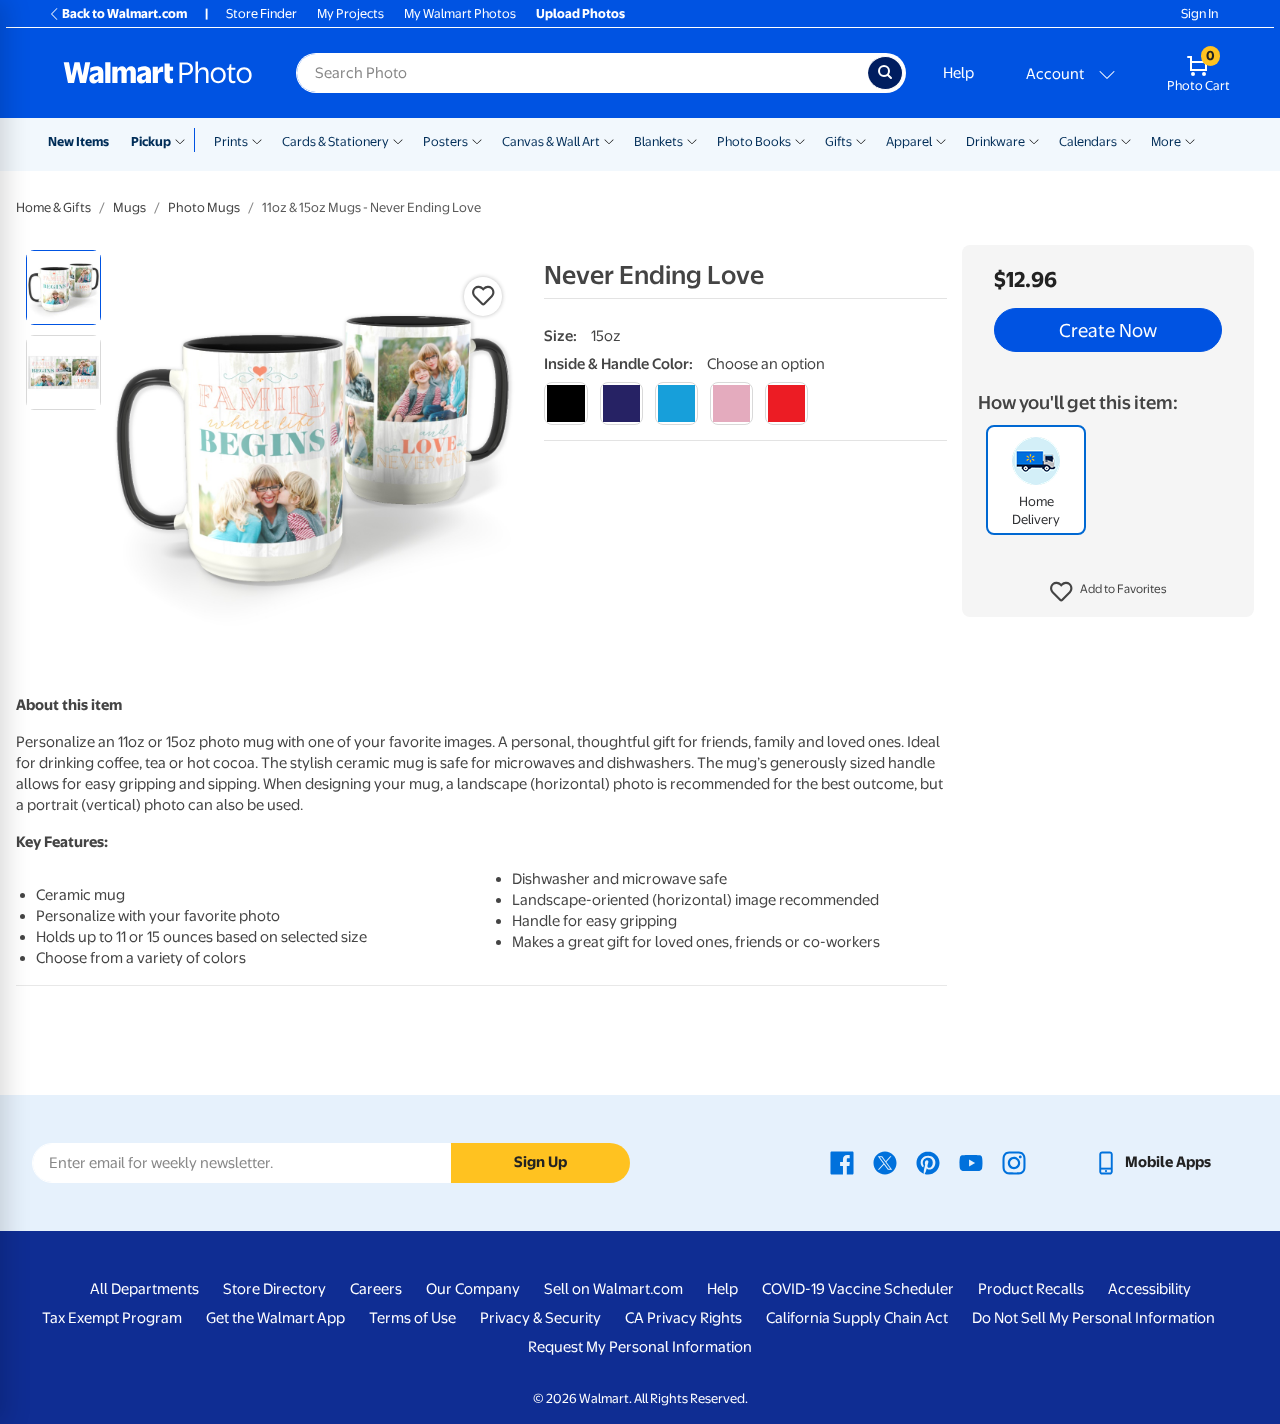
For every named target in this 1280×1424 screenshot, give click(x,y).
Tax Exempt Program (112, 1318)
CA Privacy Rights (683, 1318)
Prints (231, 141)
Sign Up (540, 1162)
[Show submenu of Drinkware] (1034, 140)
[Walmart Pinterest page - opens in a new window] (928, 1162)
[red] (786, 403)
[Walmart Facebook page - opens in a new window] (842, 1162)
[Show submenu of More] (1190, 140)
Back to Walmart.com (124, 13)
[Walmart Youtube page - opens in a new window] (971, 1162)
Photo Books (754, 141)
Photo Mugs (204, 207)
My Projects (350, 13)
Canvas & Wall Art (551, 141)
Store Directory (274, 1289)
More (1166, 141)
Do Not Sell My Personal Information (1093, 1318)
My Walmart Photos (460, 13)
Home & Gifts (53, 207)
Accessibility (1149, 1289)
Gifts (838, 141)
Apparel (909, 141)
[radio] (63, 287)
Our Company (473, 1289)
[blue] (621, 403)
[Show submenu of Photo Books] (800, 140)
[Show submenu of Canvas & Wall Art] (609, 140)
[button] (1108, 592)
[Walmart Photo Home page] (158, 73)
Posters (445, 141)
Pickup (151, 141)
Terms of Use (412, 1318)
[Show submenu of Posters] (477, 140)
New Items (78, 141)
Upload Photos (580, 13)
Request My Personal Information (640, 1347)
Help (958, 73)
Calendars (1088, 141)
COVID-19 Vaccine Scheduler (858, 1289)
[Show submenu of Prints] (257, 140)
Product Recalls (1031, 1289)
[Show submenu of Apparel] (941, 140)
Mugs (129, 207)
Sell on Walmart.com (613, 1289)
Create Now (1108, 330)
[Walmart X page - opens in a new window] (885, 1162)
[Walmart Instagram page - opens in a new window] (1014, 1162)
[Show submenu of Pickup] (184, 140)
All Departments (144, 1289)
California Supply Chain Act (857, 1318)
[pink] (731, 403)
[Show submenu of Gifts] (861, 140)
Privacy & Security (540, 1318)
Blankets (658, 141)
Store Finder (261, 13)
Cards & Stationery (335, 141)
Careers (376, 1289)
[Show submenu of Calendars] (1126, 140)
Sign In (1199, 13)
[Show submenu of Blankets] (692, 140)
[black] (565, 403)
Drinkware (995, 141)
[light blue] (676, 403)
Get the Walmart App (275, 1318)
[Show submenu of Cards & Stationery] (398, 140)
